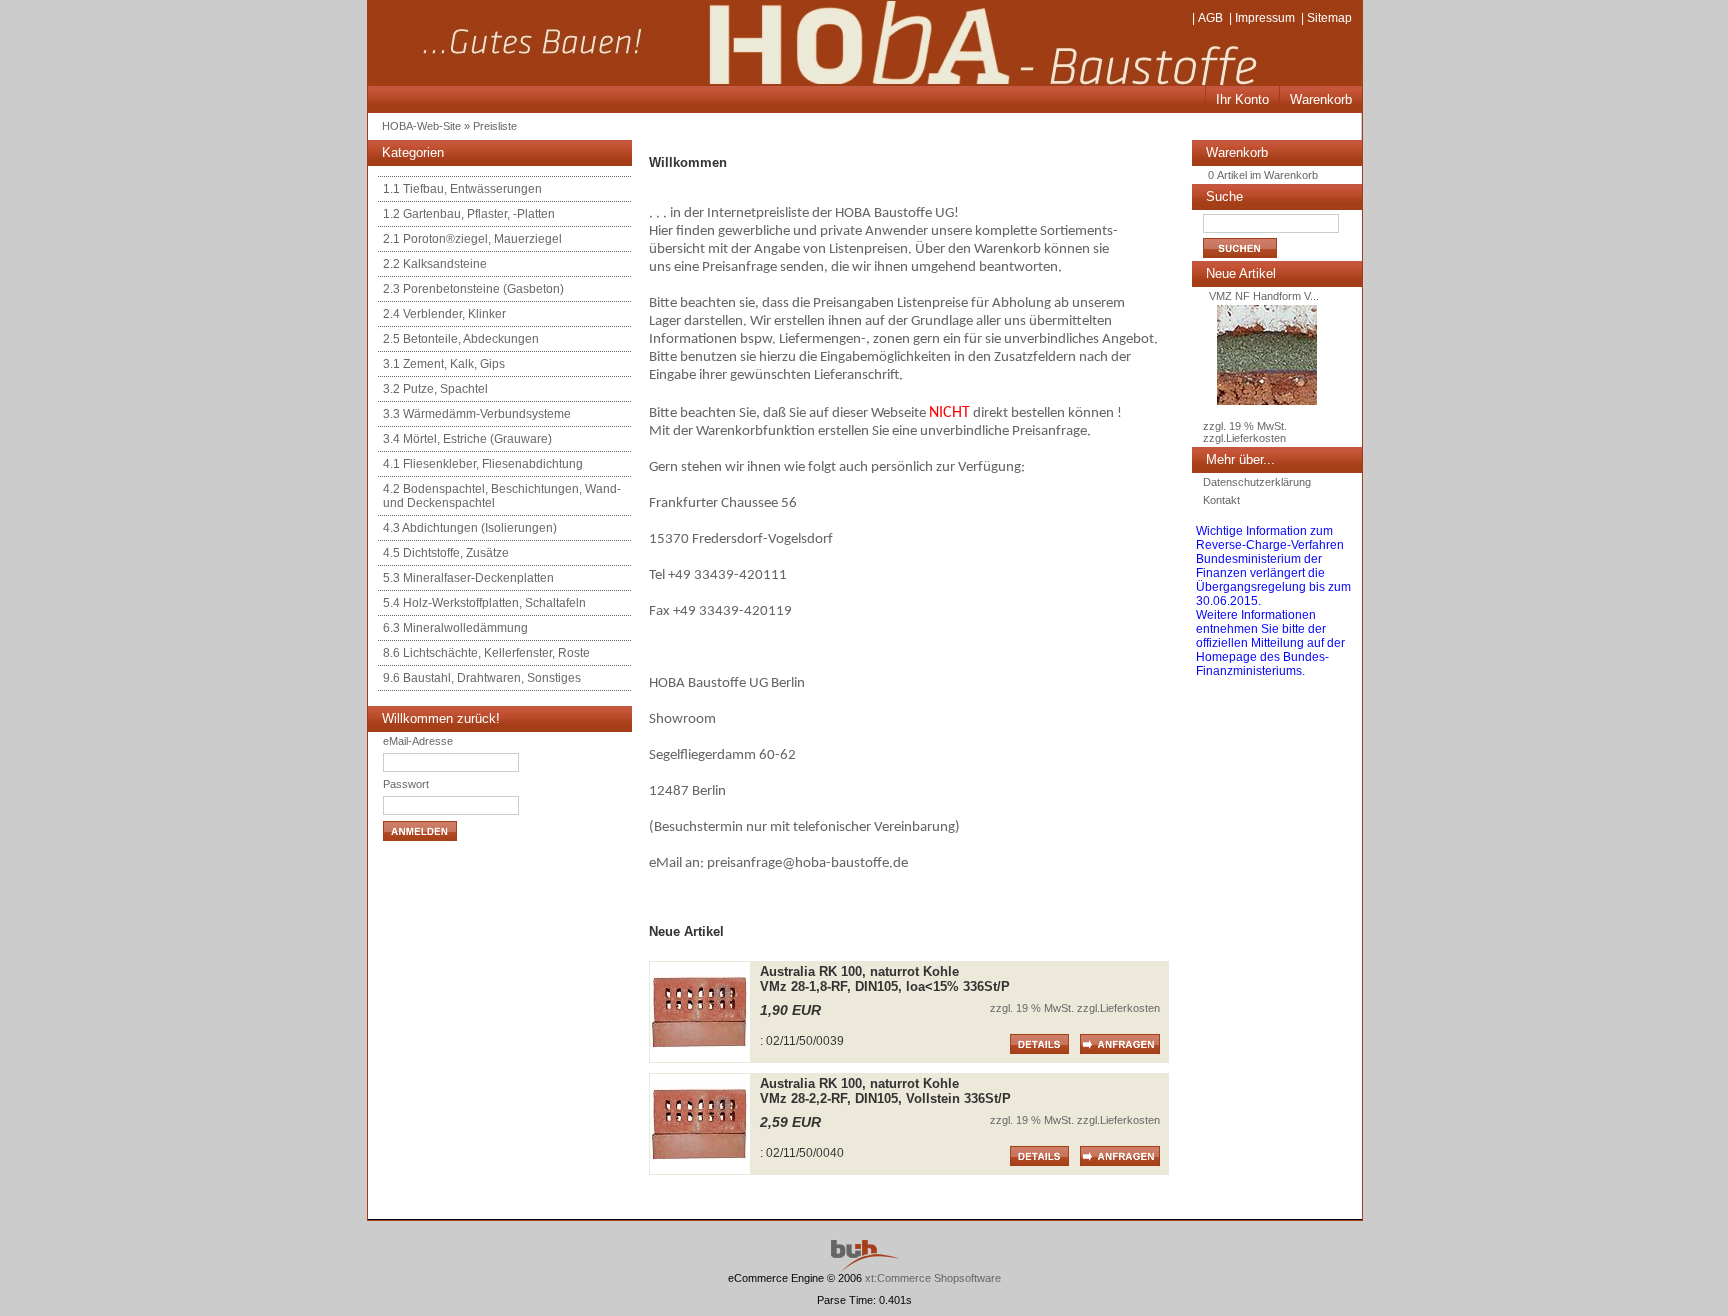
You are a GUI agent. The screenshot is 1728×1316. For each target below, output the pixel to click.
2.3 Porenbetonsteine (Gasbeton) (473, 289)
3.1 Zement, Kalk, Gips (444, 364)
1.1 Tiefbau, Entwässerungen (462, 189)
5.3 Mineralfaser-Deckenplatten (468, 578)
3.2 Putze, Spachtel (435, 389)
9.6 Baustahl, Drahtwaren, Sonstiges (482, 678)
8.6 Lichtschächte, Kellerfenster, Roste (486, 653)
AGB (1210, 18)
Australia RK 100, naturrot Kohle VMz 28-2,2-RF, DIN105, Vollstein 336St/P (885, 1091)
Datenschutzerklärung (1257, 482)
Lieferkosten (1130, 1008)
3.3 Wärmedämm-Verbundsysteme (477, 414)
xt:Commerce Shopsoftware (933, 1278)
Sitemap (1329, 18)
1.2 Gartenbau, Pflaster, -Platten (469, 214)
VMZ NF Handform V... (1261, 296)
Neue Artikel (1241, 273)
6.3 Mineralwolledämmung (455, 628)
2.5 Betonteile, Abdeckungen (461, 339)
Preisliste (495, 126)
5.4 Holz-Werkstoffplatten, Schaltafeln (484, 603)
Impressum (1265, 18)
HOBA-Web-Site (421, 126)
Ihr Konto (1242, 99)
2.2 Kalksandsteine (435, 264)
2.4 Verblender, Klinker (444, 314)
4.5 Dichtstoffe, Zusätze (446, 553)
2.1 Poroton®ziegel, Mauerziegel (472, 239)
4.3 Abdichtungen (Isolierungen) (470, 528)
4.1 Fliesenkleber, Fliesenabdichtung (483, 464)
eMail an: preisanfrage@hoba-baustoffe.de (778, 863)
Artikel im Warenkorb (1267, 175)
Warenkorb (1321, 99)
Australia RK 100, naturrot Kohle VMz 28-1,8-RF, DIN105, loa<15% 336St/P (885, 979)
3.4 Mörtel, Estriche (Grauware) (467, 439)
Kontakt (1221, 500)
